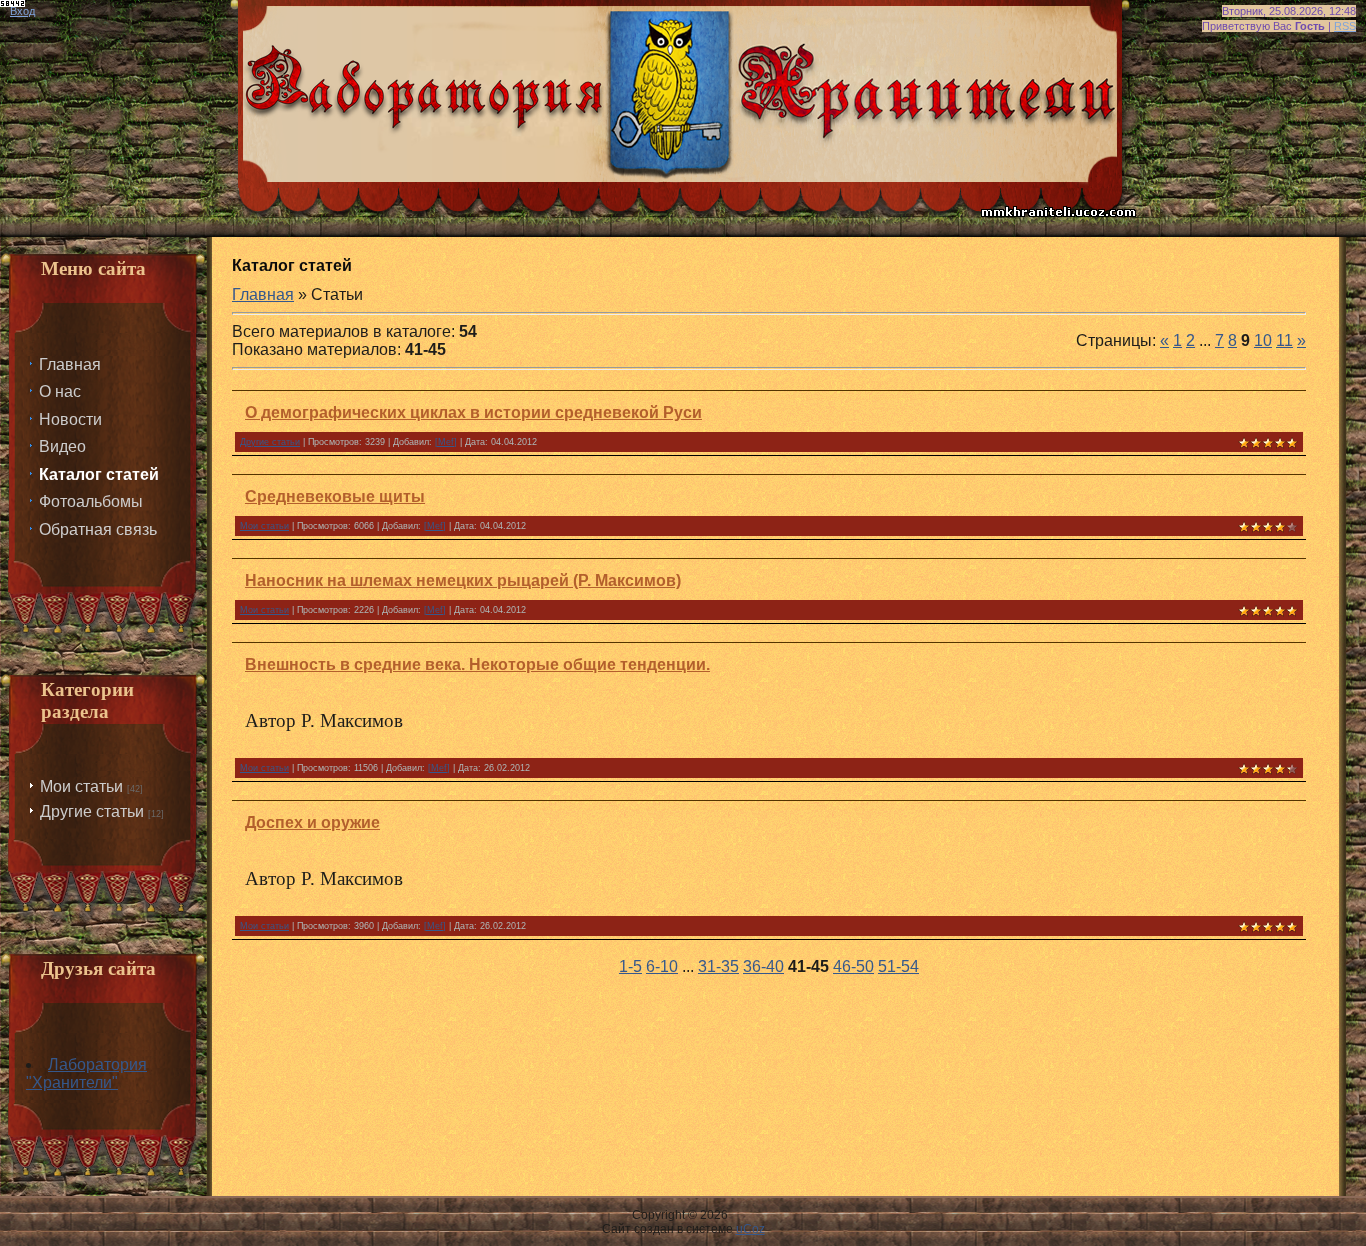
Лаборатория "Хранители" (86, 1073)
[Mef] (446, 442)
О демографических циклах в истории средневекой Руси (473, 412)
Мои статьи (81, 786)
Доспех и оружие (312, 822)
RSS (1345, 26)
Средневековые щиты (335, 496)
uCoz (750, 1229)
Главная (263, 294)
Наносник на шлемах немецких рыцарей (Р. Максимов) (463, 580)
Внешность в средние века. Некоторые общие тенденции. (477, 664)
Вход (22, 11)
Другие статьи (92, 811)
